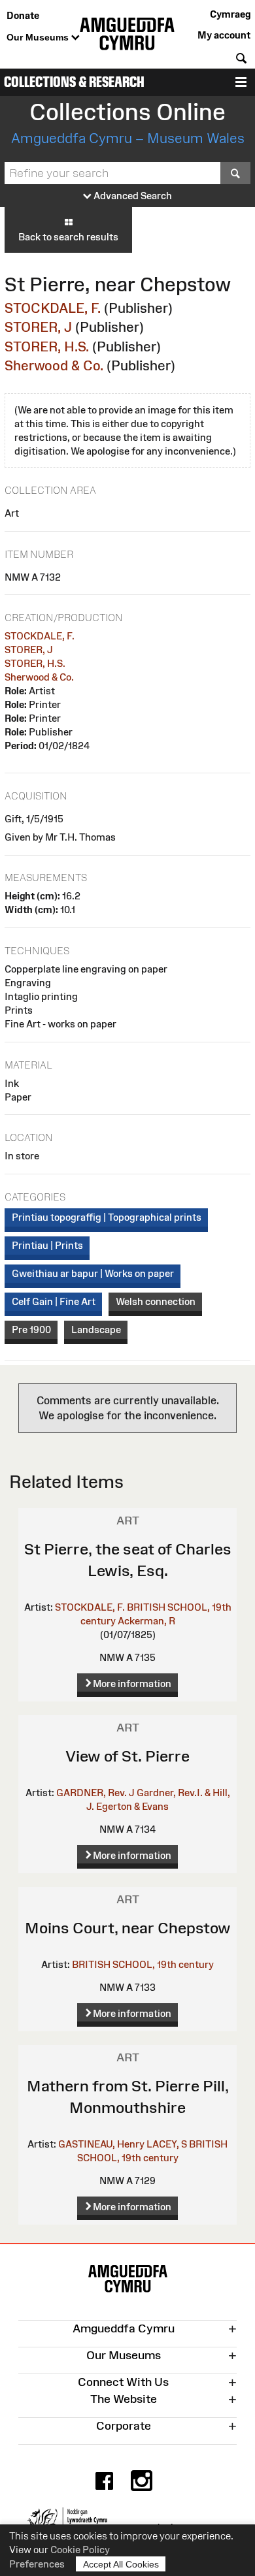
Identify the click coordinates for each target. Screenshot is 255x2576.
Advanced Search (132, 196)
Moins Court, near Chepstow (128, 1928)
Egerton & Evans (132, 1806)
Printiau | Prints (47, 1245)
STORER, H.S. (47, 346)
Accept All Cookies (121, 2564)
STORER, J (38, 327)
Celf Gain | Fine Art (54, 1301)
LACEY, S (167, 2144)
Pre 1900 (31, 1329)
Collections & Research (74, 82)
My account (224, 35)
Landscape (96, 1329)
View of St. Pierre (127, 1756)
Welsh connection (156, 1301)
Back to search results (68, 237)
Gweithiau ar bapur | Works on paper (93, 1273)
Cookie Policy (80, 2550)
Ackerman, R (146, 1621)
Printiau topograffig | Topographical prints (107, 1217)
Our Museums (39, 37)
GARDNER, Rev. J (95, 1793)
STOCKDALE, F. (53, 308)
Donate (23, 15)
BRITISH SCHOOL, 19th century (143, 1964)
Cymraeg (230, 14)
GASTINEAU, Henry (101, 2144)
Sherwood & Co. (54, 365)
